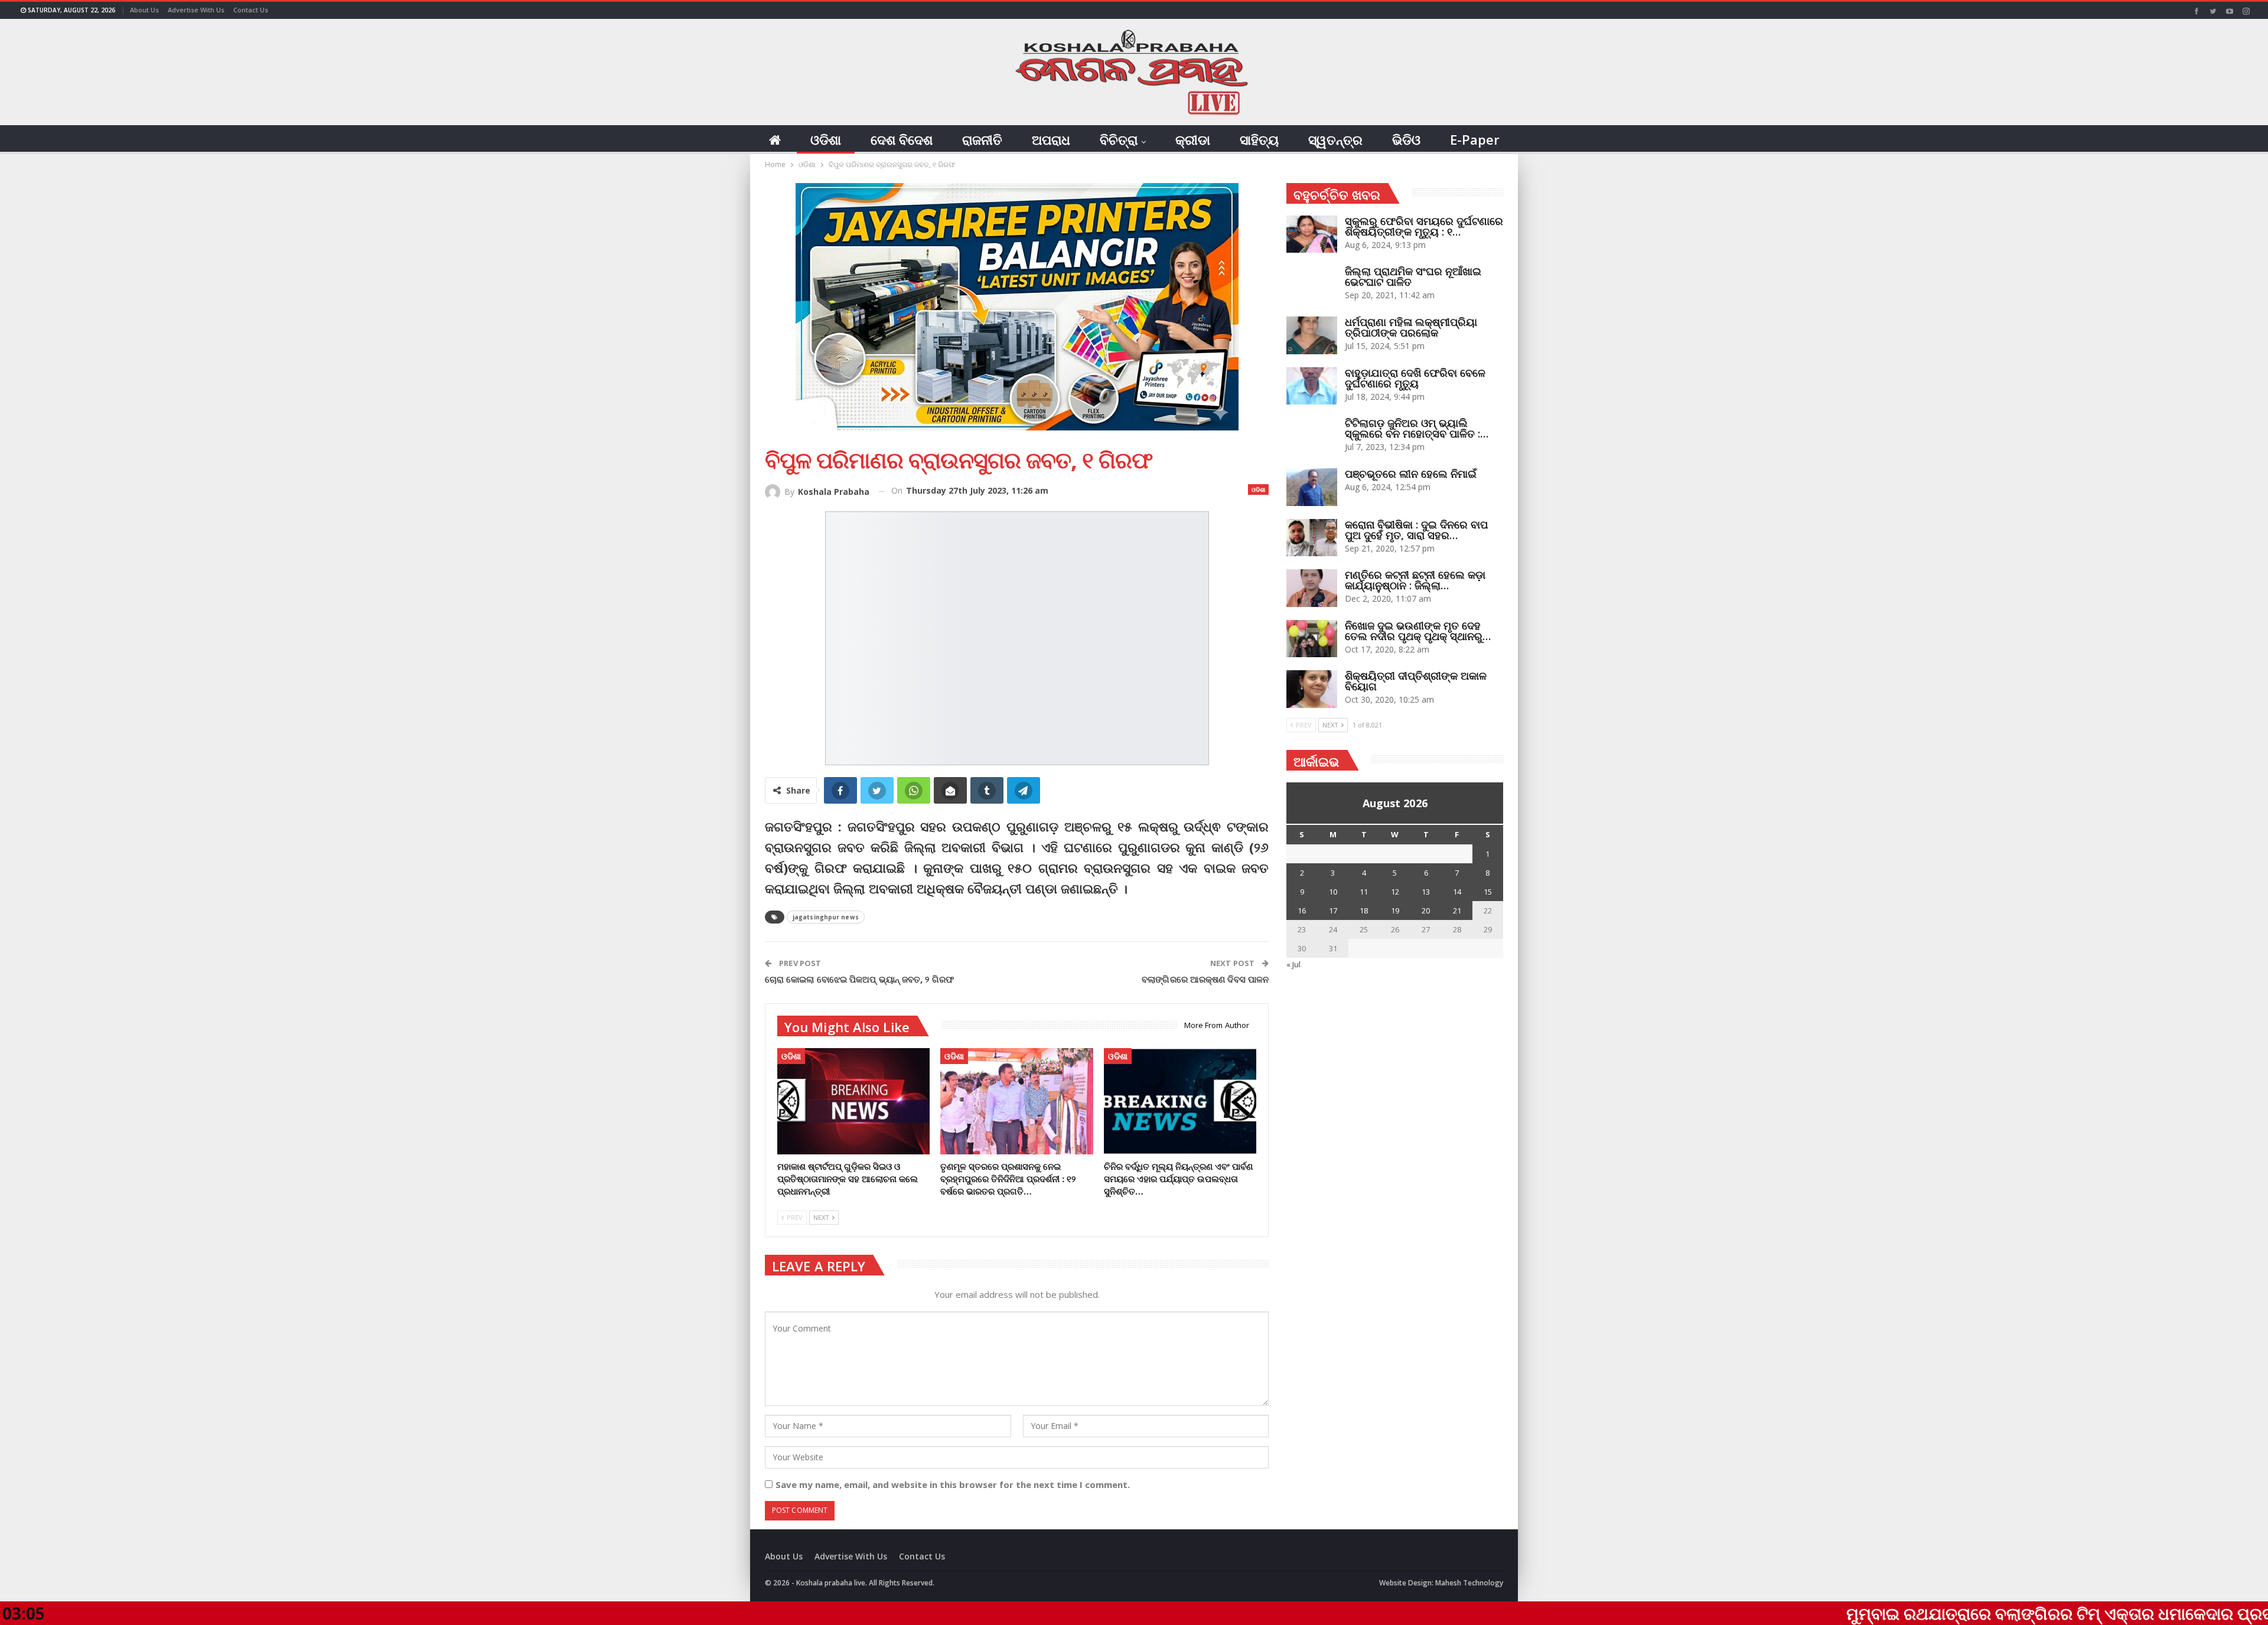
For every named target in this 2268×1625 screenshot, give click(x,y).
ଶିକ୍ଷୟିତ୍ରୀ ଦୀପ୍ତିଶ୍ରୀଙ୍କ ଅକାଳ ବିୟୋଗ (1416, 681)
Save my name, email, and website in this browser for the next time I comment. (953, 1484)
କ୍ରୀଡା (1193, 139)
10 (1333, 892)
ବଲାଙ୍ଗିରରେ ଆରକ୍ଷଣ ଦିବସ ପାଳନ (1205, 979)
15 (1488, 892)
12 (1395, 892)
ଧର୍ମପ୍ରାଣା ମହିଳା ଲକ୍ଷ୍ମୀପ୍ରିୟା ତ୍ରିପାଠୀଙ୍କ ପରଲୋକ (1411, 327)
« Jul (1293, 964)
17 (1333, 911)
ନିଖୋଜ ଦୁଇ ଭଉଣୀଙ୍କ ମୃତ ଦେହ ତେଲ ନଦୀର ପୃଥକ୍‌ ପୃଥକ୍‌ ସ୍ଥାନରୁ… (1418, 631)
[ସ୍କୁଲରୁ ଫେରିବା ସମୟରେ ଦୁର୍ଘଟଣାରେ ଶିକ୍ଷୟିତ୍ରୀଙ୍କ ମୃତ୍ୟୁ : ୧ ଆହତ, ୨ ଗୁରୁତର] (1312, 234)
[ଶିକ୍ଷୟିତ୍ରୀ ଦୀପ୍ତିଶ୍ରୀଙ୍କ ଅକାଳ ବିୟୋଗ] (1312, 689)
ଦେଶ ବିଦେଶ (902, 139)
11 (1364, 892)
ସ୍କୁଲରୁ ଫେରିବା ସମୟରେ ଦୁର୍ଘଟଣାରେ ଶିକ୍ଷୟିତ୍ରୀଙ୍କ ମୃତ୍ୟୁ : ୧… (1424, 226)
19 (1395, 911)
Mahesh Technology (1469, 1583)
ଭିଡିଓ (1406, 139)
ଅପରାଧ (1051, 139)
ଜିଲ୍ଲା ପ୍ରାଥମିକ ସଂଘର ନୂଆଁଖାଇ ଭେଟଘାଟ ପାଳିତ (1413, 276)
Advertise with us (196, 10)
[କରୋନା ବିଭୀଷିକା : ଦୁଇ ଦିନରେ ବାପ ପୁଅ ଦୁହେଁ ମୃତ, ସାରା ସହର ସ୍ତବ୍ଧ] (1312, 538)
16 (1302, 911)
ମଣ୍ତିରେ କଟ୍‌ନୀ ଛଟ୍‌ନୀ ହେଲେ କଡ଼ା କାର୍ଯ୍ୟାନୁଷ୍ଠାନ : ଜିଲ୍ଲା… (1415, 580)
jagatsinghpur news (826, 917)
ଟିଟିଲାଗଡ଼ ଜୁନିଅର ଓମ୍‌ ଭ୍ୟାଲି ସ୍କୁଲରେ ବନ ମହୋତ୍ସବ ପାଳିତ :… (1417, 428)
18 (1364, 911)
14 (1457, 892)
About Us (144, 10)
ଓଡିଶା (826, 139)
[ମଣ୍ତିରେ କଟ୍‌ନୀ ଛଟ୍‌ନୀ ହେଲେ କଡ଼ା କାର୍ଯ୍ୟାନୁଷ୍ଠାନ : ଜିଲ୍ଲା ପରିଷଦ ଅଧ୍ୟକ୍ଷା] (1312, 588)
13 (1426, 892)
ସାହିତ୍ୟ (1259, 139)
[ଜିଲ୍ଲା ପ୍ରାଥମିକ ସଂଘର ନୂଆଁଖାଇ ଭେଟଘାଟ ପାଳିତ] (1312, 285)
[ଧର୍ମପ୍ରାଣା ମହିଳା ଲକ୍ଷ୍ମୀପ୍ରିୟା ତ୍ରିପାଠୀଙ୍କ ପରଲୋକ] (1312, 335)
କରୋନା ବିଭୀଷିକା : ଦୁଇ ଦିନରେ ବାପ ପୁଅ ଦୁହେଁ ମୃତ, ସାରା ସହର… (1416, 530)
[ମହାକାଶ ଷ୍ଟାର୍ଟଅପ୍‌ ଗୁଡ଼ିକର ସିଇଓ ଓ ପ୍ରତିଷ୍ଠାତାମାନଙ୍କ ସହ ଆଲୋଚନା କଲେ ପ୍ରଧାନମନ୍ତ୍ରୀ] (853, 1102)
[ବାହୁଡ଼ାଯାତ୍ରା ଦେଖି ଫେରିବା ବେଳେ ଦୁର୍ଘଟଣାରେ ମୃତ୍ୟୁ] (1312, 386)
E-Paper (1475, 139)
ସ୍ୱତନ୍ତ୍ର (1335, 139)
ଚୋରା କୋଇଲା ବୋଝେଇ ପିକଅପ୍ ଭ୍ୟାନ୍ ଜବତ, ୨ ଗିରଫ (859, 979)
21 (1457, 911)
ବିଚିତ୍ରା (1119, 139)
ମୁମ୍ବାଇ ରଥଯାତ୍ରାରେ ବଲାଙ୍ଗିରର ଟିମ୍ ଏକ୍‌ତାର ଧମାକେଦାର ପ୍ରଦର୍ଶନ (1910, 1613)
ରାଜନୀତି (982, 139)
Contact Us (251, 10)
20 (1426, 911)
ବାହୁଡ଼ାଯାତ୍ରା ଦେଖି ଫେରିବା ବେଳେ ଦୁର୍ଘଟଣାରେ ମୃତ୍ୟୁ (1415, 378)
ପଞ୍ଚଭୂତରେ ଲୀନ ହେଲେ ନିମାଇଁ (1411, 474)
